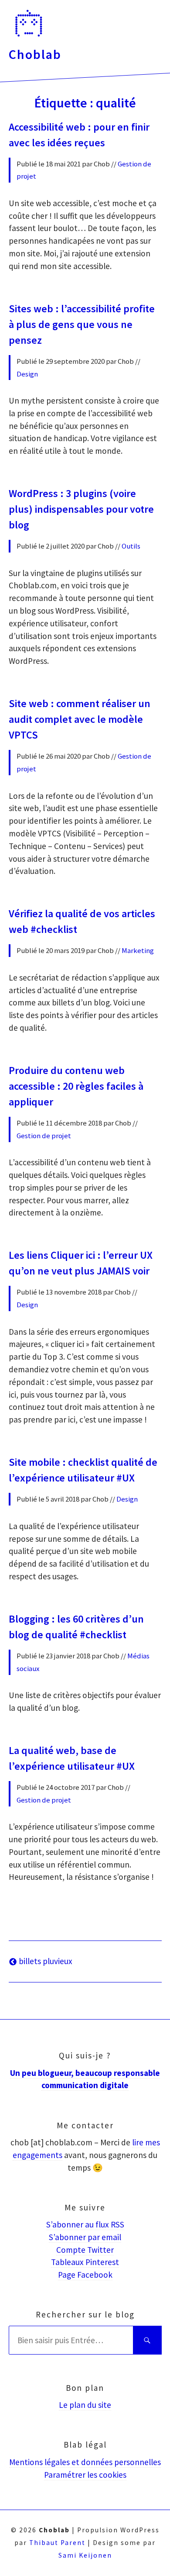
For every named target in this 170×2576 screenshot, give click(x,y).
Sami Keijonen (85, 2555)
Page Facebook (85, 2275)
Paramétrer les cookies (85, 2475)
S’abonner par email (85, 2237)
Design (27, 374)
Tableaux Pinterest (85, 2262)
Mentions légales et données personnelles (85, 2462)
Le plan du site (85, 2405)
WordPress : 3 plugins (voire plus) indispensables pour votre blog (81, 509)
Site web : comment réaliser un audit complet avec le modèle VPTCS (80, 719)
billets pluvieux (45, 1961)
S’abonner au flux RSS (85, 2224)
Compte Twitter (85, 2250)
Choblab (35, 54)
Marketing (138, 950)
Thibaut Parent (57, 2543)
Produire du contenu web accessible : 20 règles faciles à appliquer (76, 1086)
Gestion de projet (44, 1136)
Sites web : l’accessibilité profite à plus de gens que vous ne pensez (82, 324)
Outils (131, 546)
